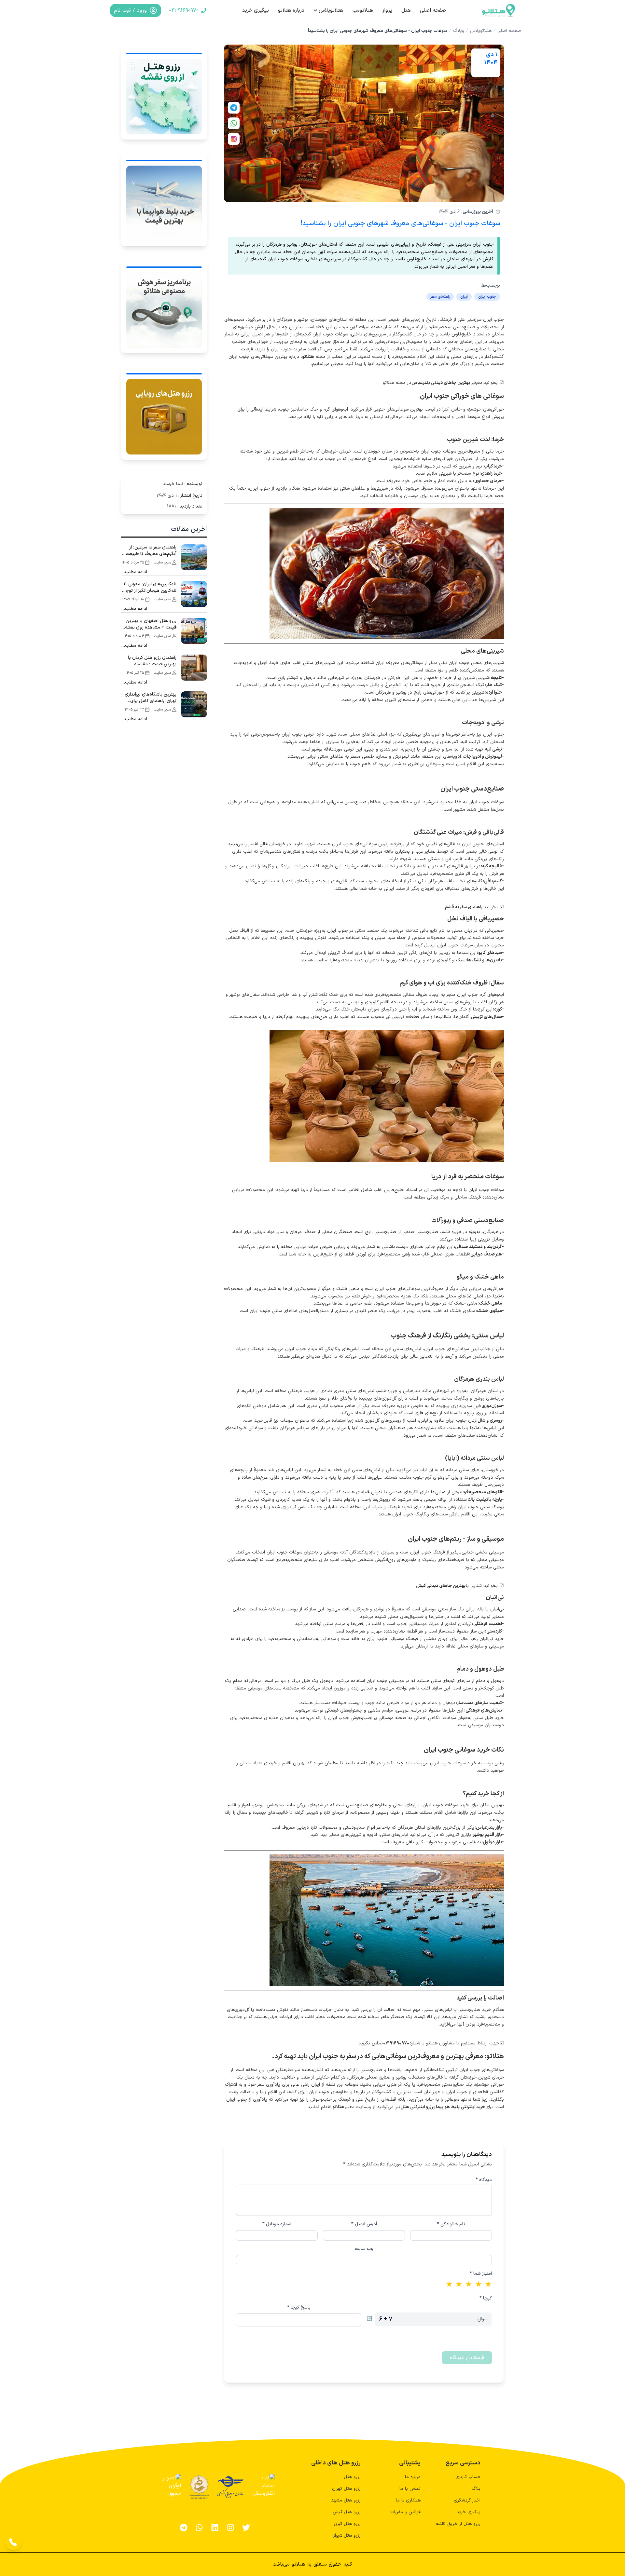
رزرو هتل (352, 2477)
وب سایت (364, 2249)
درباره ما (413, 2477)
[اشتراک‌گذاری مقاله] (234, 108)
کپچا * (486, 2298)
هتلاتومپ (363, 10)
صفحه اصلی (433, 10)
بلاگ (476, 2489)
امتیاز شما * (481, 2274)
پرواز (387, 10)
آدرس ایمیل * (364, 2224)
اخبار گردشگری (467, 2500)
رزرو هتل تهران (346, 2489)
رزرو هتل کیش (347, 2512)
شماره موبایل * (277, 2224)
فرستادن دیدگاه (467, 2358)
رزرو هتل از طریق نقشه (458, 2524)
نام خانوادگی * (451, 2224)
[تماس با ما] (13, 2542)
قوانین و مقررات (405, 2512)
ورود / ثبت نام (130, 10)
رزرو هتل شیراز (347, 2535)
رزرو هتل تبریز (347, 2524)
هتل (406, 10)
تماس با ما (410, 2489)
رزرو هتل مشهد (346, 2500)
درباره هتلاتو (291, 10)
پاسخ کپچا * (299, 2308)
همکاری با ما (408, 2500)
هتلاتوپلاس (331, 10)
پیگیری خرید (256, 10)
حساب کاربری (468, 2477)
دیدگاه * (484, 2180)
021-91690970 (184, 10)
